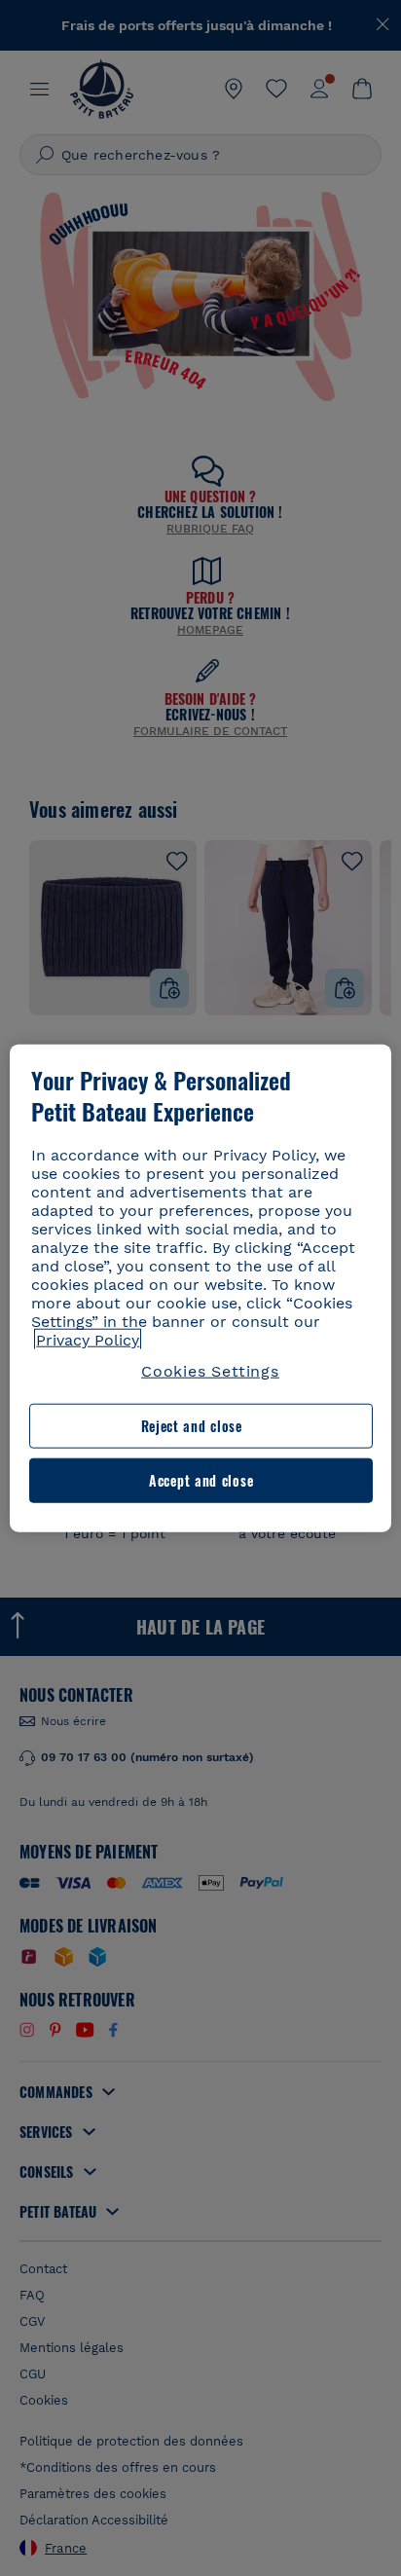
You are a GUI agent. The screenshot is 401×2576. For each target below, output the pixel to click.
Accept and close (201, 1480)
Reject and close (192, 1426)
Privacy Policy (88, 1340)
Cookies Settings (210, 1371)
